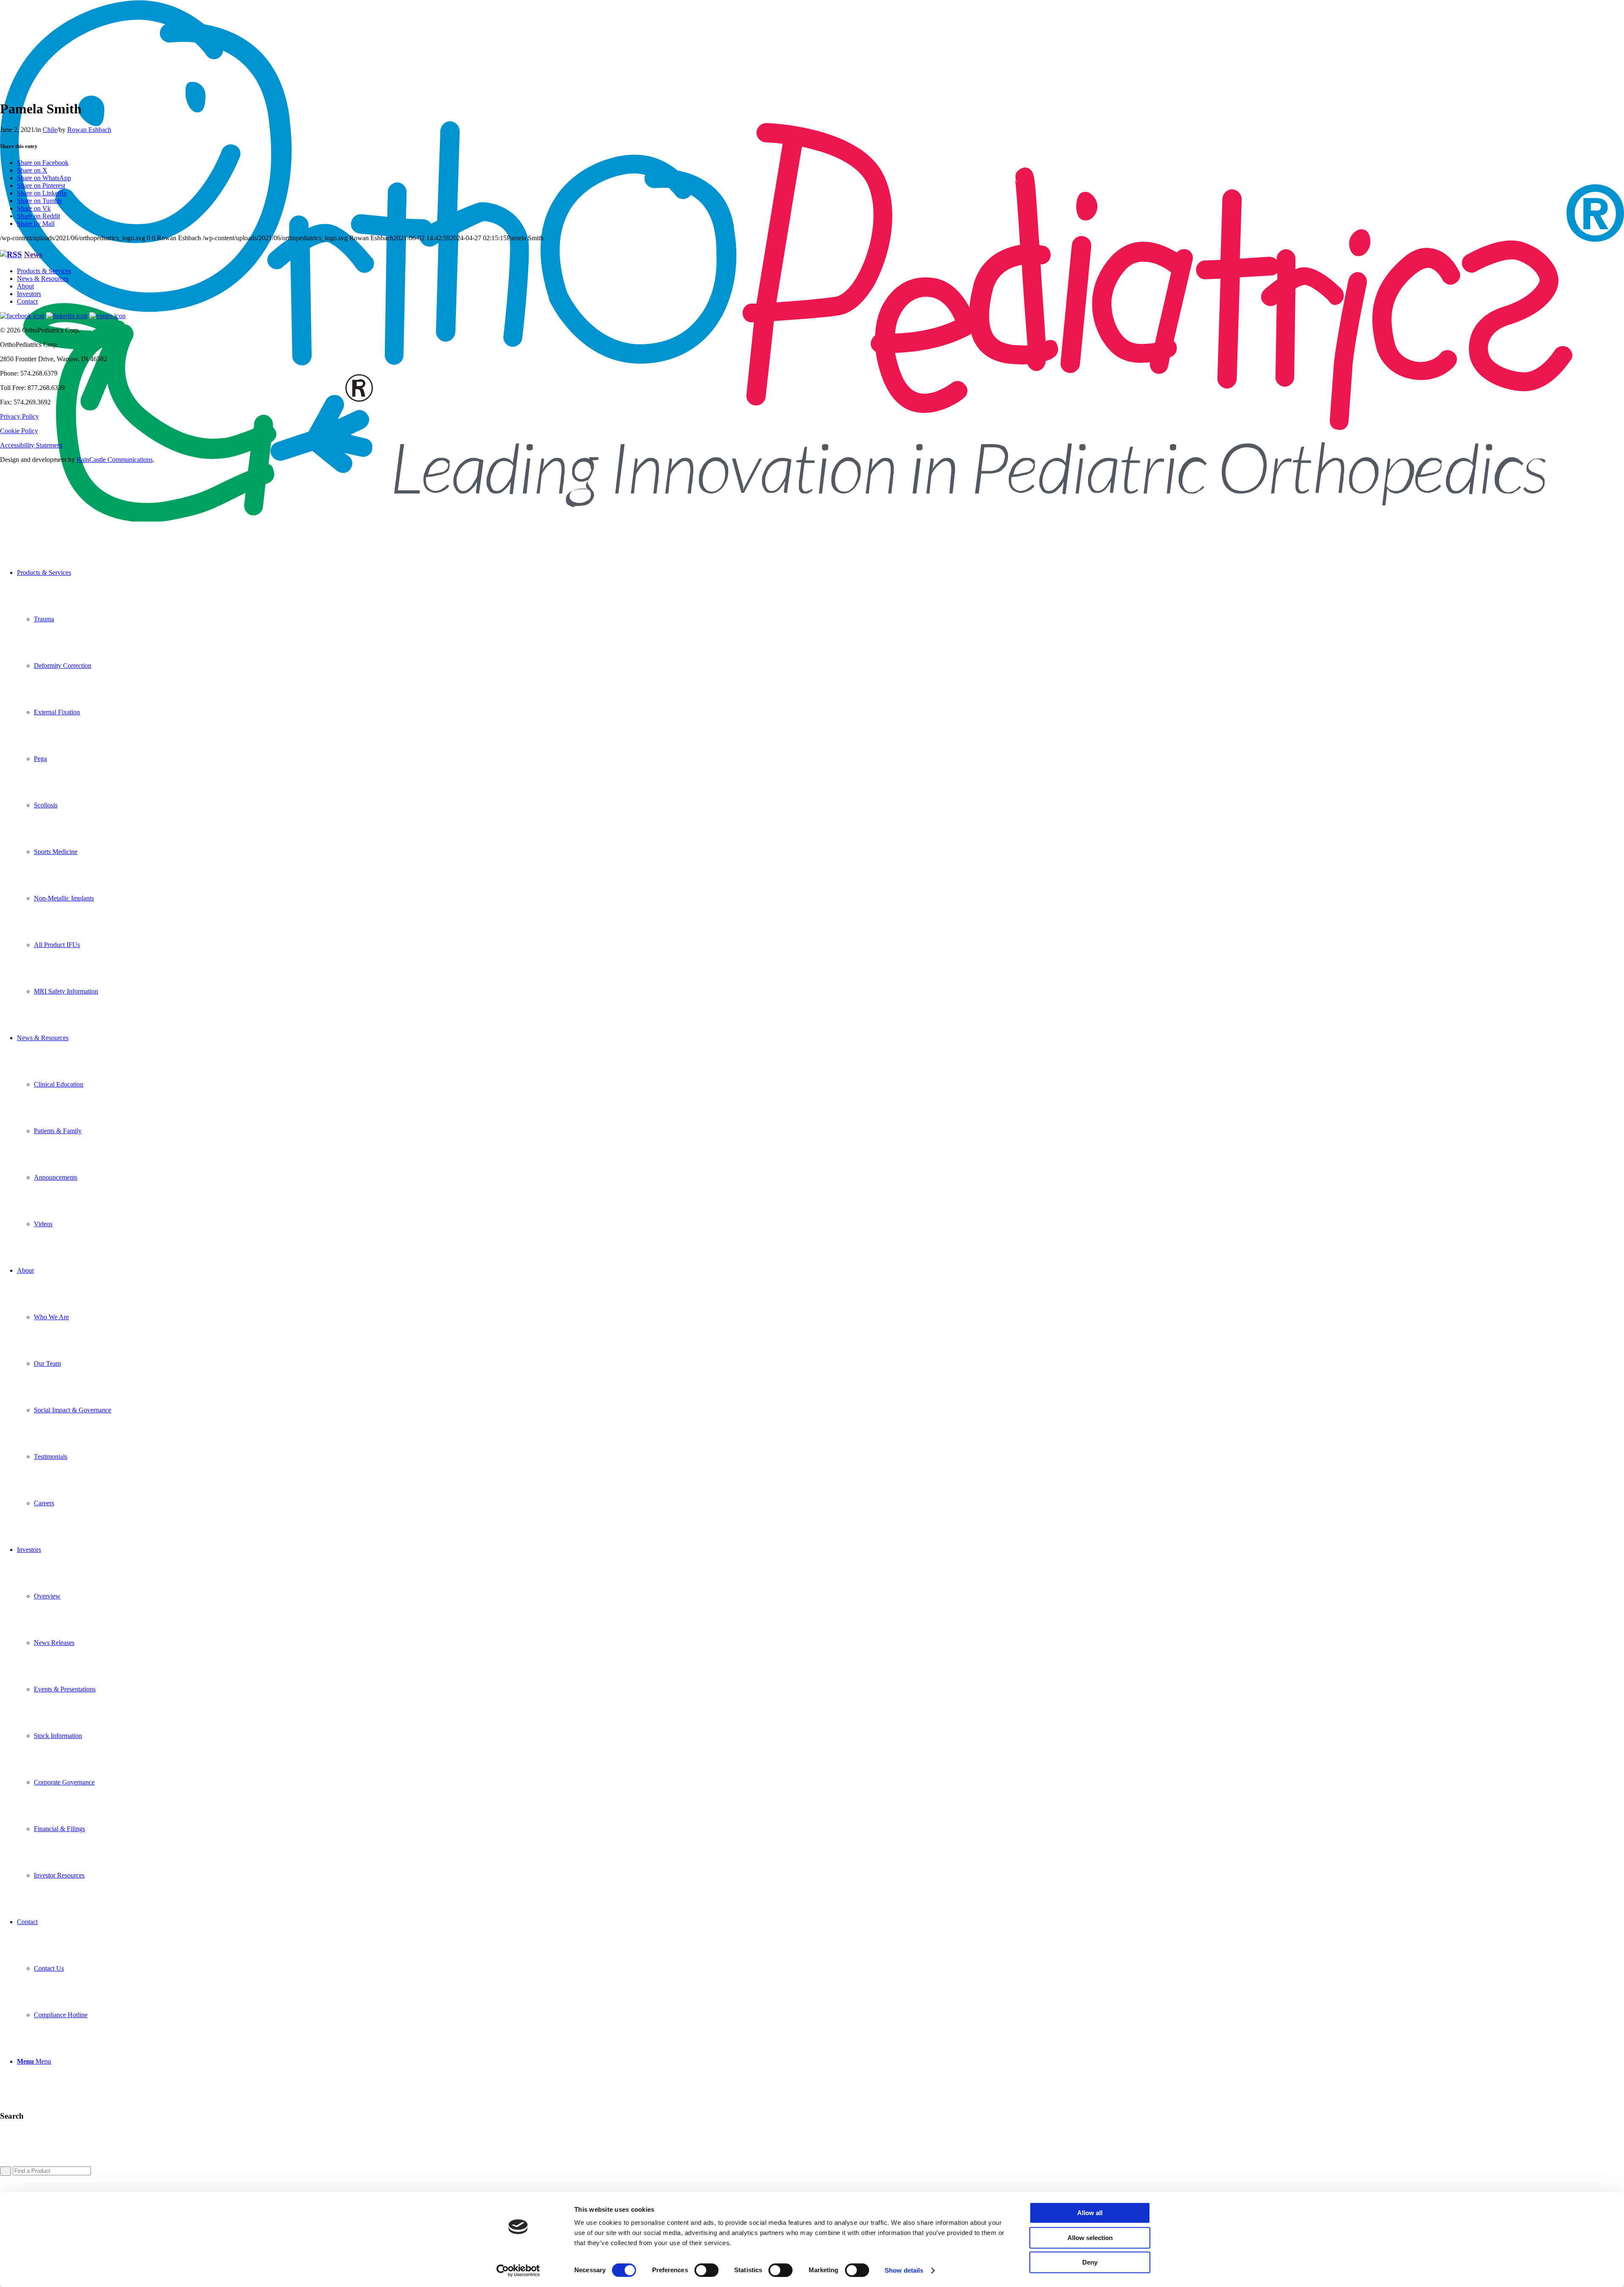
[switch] (706, 2270)
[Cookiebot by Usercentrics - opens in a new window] (518, 2271)
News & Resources (43, 279)
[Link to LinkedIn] (67, 316)
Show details (904, 2270)
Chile (50, 130)
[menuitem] (820, 782)
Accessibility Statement (31, 445)
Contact (27, 301)
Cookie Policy (19, 431)
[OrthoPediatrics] (812, 519)
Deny (1090, 2262)
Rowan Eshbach (89, 130)
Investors (29, 294)
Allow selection (1090, 2238)
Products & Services (44, 271)
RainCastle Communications (115, 460)
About (25, 286)
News (33, 254)
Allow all (1090, 2213)
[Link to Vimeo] (107, 316)
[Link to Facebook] (22, 316)
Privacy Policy (19, 416)
